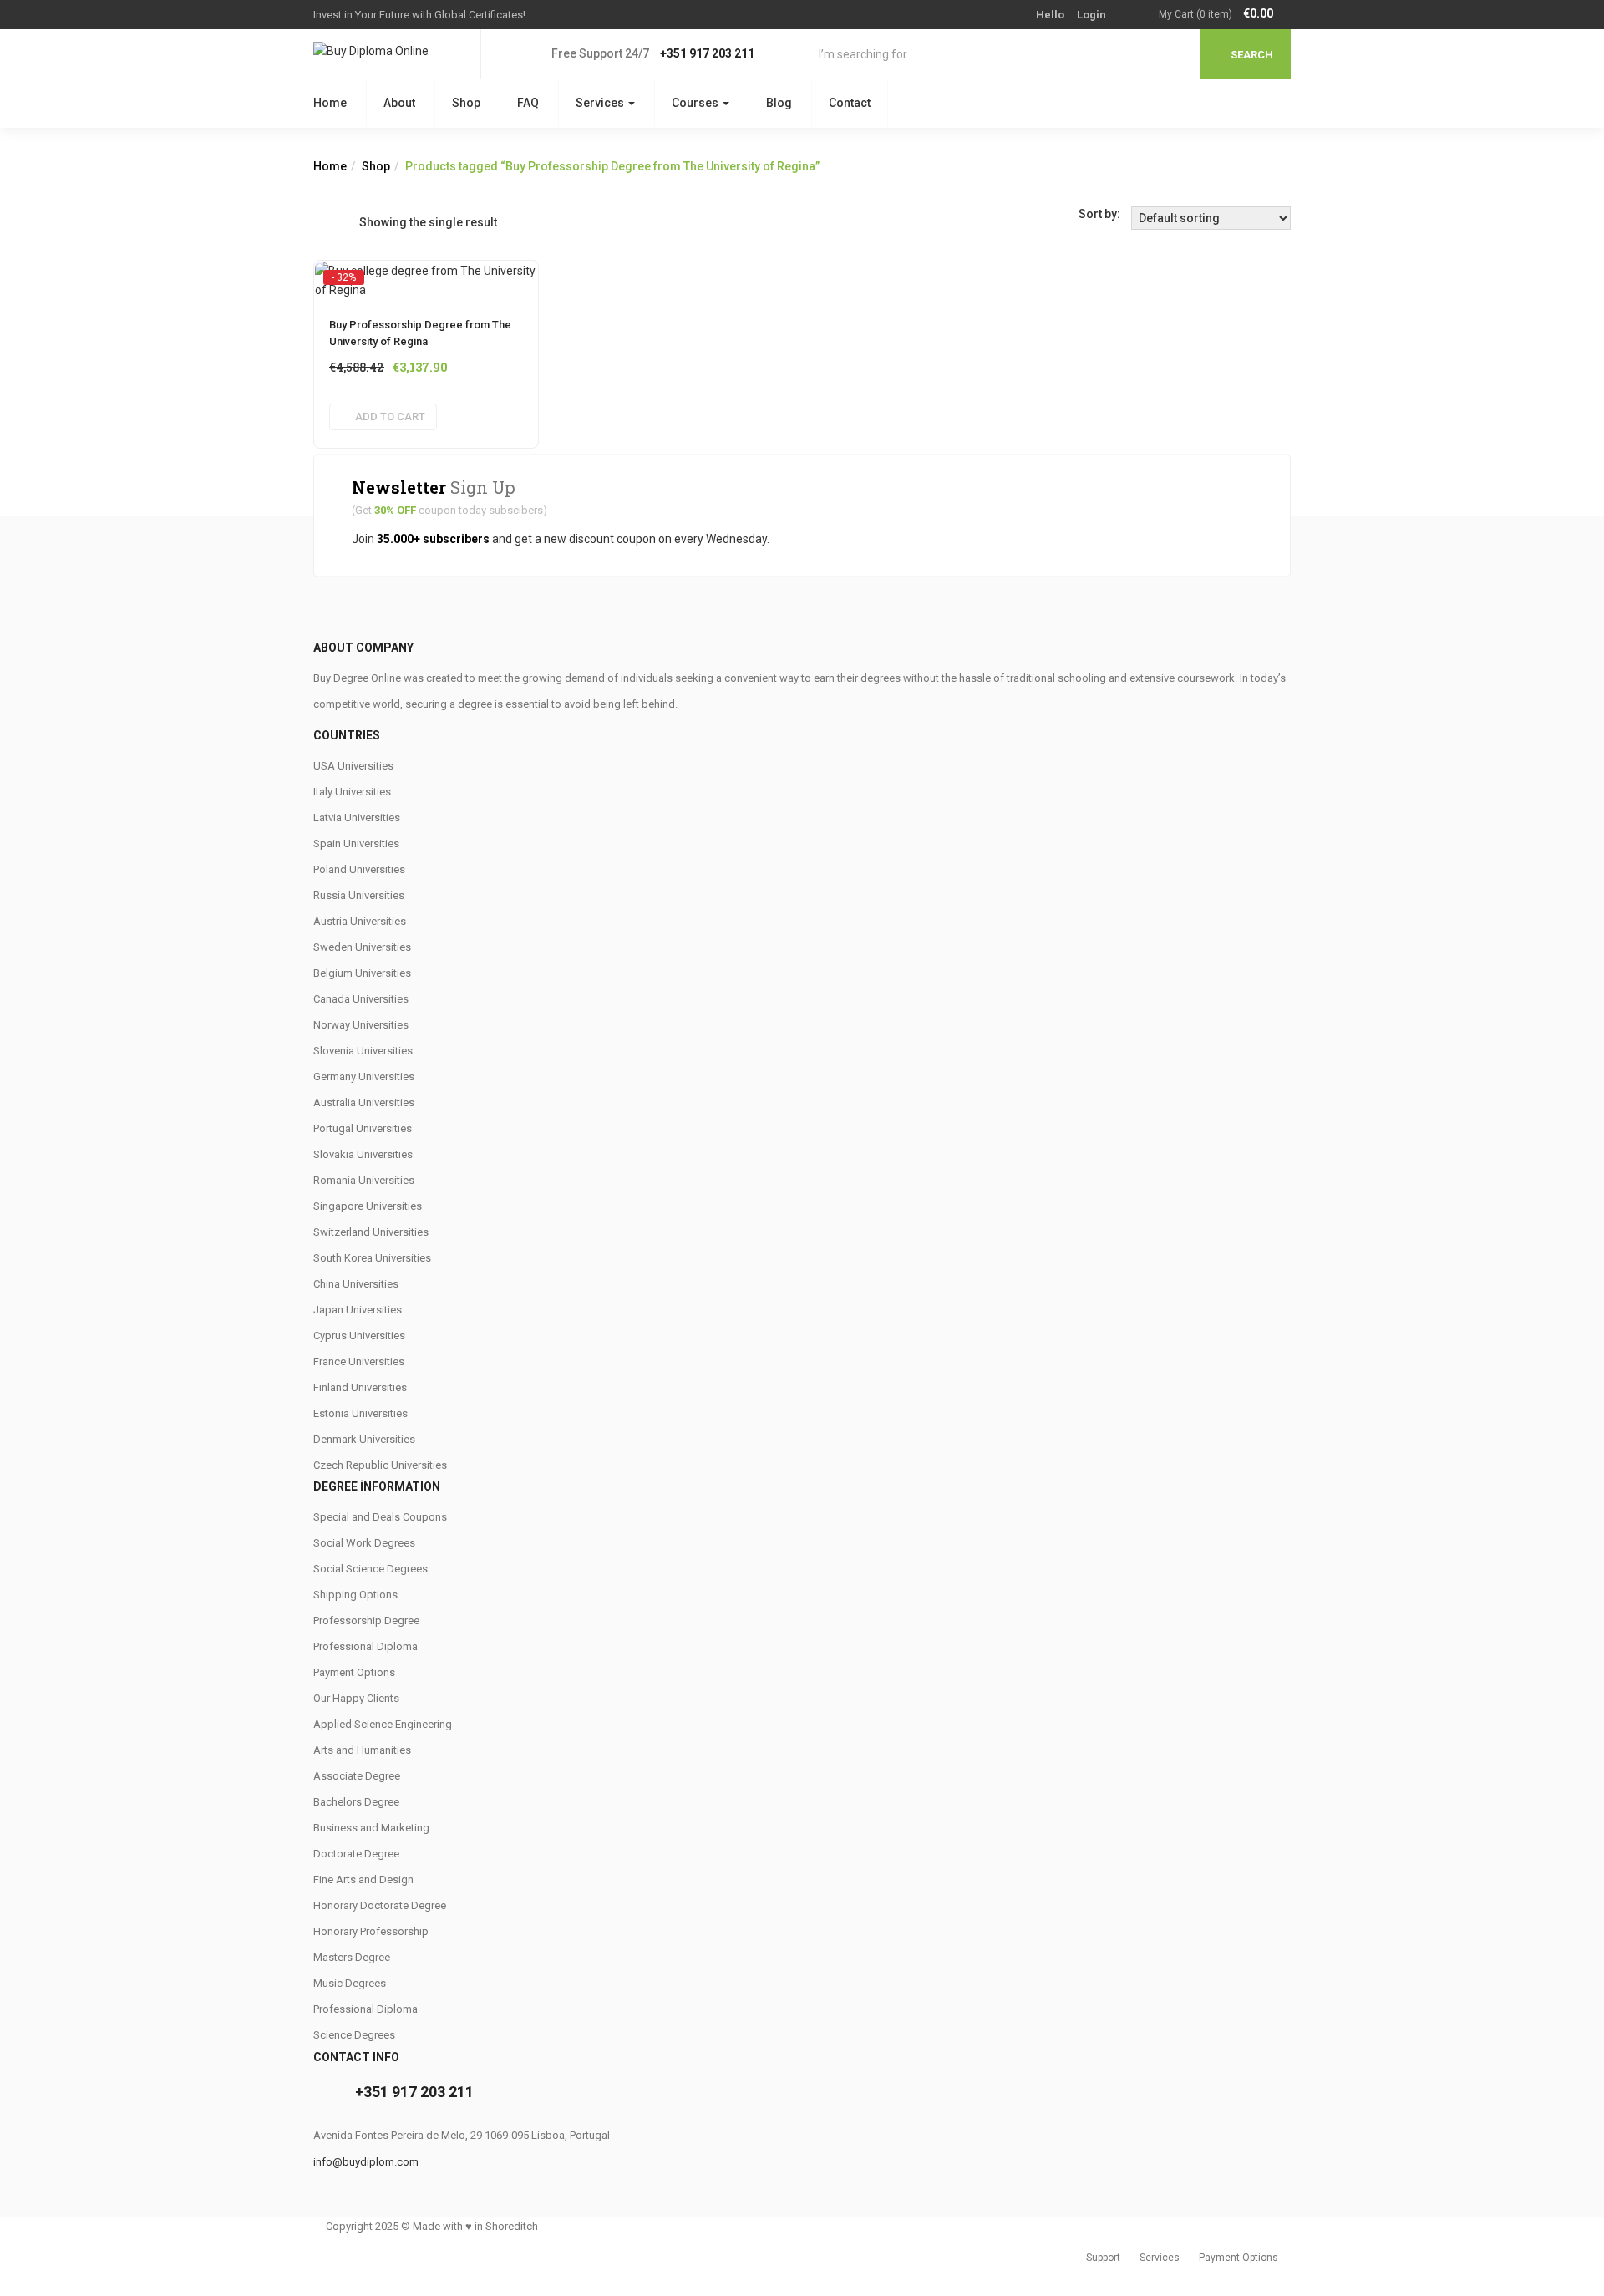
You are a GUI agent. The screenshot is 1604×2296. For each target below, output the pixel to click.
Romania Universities (364, 1180)
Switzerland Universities (371, 1232)
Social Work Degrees (364, 1543)
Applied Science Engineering (383, 1724)
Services (601, 103)
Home (330, 103)
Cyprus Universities (359, 1336)
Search (1252, 55)
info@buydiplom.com (366, 2162)
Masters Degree (352, 1957)
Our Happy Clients (356, 1698)
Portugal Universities (363, 1128)
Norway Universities (361, 1025)
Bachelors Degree (356, 1802)
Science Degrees (354, 2035)
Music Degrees (350, 1983)
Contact (850, 103)
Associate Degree (357, 1776)
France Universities (359, 1361)
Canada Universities (361, 999)
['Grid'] (322, 222)
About (399, 103)
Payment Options (354, 1672)
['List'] (346, 222)
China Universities (356, 1284)
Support (1103, 2258)
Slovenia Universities (363, 1051)
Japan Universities (358, 1310)
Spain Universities (356, 843)
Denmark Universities (364, 1439)
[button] (1225, 15)
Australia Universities (364, 1102)
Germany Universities (364, 1077)
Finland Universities (360, 1387)
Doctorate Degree (356, 1854)
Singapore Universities (368, 1206)
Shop (466, 103)
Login (1091, 15)
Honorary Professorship (371, 1931)
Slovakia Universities (363, 1154)
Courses (696, 103)
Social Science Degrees (371, 1569)
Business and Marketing (371, 1828)
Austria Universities (360, 921)
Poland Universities (359, 869)
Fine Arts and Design (363, 1879)
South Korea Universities (372, 1258)
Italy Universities (352, 792)
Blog (779, 103)
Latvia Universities (357, 818)
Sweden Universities (362, 947)
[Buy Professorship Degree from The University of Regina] (426, 277)
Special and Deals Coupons (380, 1517)
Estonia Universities (360, 1413)
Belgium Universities (362, 973)
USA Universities (353, 766)
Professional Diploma (365, 1646)
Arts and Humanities (362, 1750)
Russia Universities (359, 895)
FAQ (528, 103)
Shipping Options (355, 1595)
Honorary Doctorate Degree (380, 1905)
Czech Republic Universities (380, 1465)
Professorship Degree (366, 1620)
